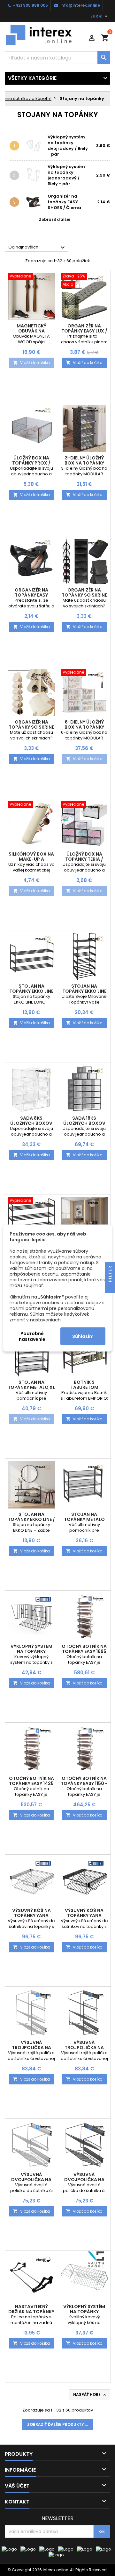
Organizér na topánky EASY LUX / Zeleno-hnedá (84, 331)
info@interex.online (80, 5)
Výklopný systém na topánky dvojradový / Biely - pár (68, 146)
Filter (110, 1274)
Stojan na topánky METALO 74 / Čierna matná (84, 1519)
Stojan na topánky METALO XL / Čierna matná (31, 1387)
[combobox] (57, 58)
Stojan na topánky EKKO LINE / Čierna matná (31, 1519)
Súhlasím (83, 1336)
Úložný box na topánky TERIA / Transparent (84, 859)
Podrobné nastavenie (32, 1336)
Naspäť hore (90, 2395)
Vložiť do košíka (31, 363)
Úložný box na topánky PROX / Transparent (31, 463)
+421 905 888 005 (30, 5)
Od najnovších (37, 248)
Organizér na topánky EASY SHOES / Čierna (64, 202)
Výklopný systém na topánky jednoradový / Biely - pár (66, 175)
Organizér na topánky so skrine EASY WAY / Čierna (84, 595)
